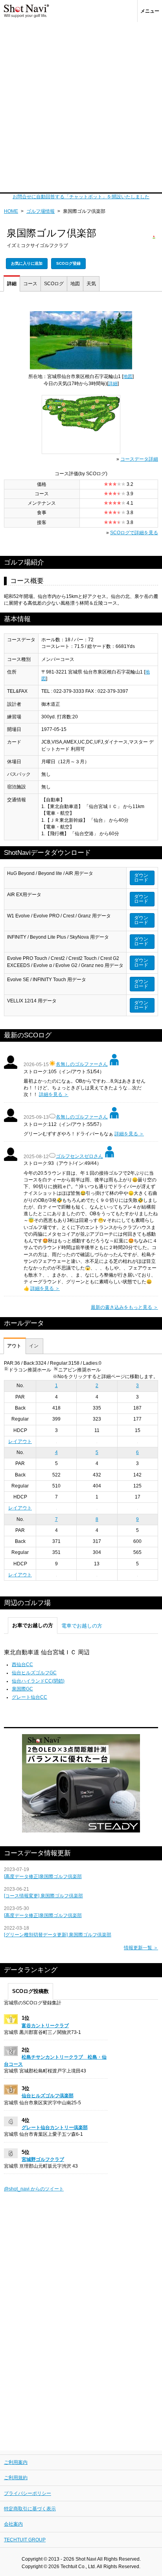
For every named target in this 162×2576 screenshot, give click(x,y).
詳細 (12, 284)
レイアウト (20, 1441)
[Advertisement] (81, 107)
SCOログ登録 (68, 263)
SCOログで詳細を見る (134, 533)
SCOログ (54, 284)
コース (30, 284)
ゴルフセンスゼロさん (79, 1156)
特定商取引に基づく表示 (30, 2509)
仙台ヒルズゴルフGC (34, 1673)
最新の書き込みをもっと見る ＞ (124, 1307)
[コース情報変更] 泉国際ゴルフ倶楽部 (43, 1896)
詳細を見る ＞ (54, 1094)
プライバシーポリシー (28, 2493)
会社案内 (13, 2524)
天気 (91, 284)
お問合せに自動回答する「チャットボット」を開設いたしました (81, 197)
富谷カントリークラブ (45, 2026)
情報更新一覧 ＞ (141, 1948)
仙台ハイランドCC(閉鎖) (38, 1681)
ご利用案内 (16, 2462)
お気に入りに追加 (27, 263)
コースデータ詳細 (139, 459)
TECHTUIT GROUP (25, 2540)
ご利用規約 (16, 2478)
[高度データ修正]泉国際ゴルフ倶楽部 (43, 1877)
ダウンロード (141, 878)
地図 (75, 284)
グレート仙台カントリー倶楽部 (55, 2128)
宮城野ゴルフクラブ (43, 2159)
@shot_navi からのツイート (34, 2189)
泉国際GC (22, 1689)
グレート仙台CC (29, 1697)
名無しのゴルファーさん (82, 1064)
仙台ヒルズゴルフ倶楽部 (48, 2096)
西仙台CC (22, 1664)
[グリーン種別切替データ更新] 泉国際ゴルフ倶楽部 (58, 1935)
